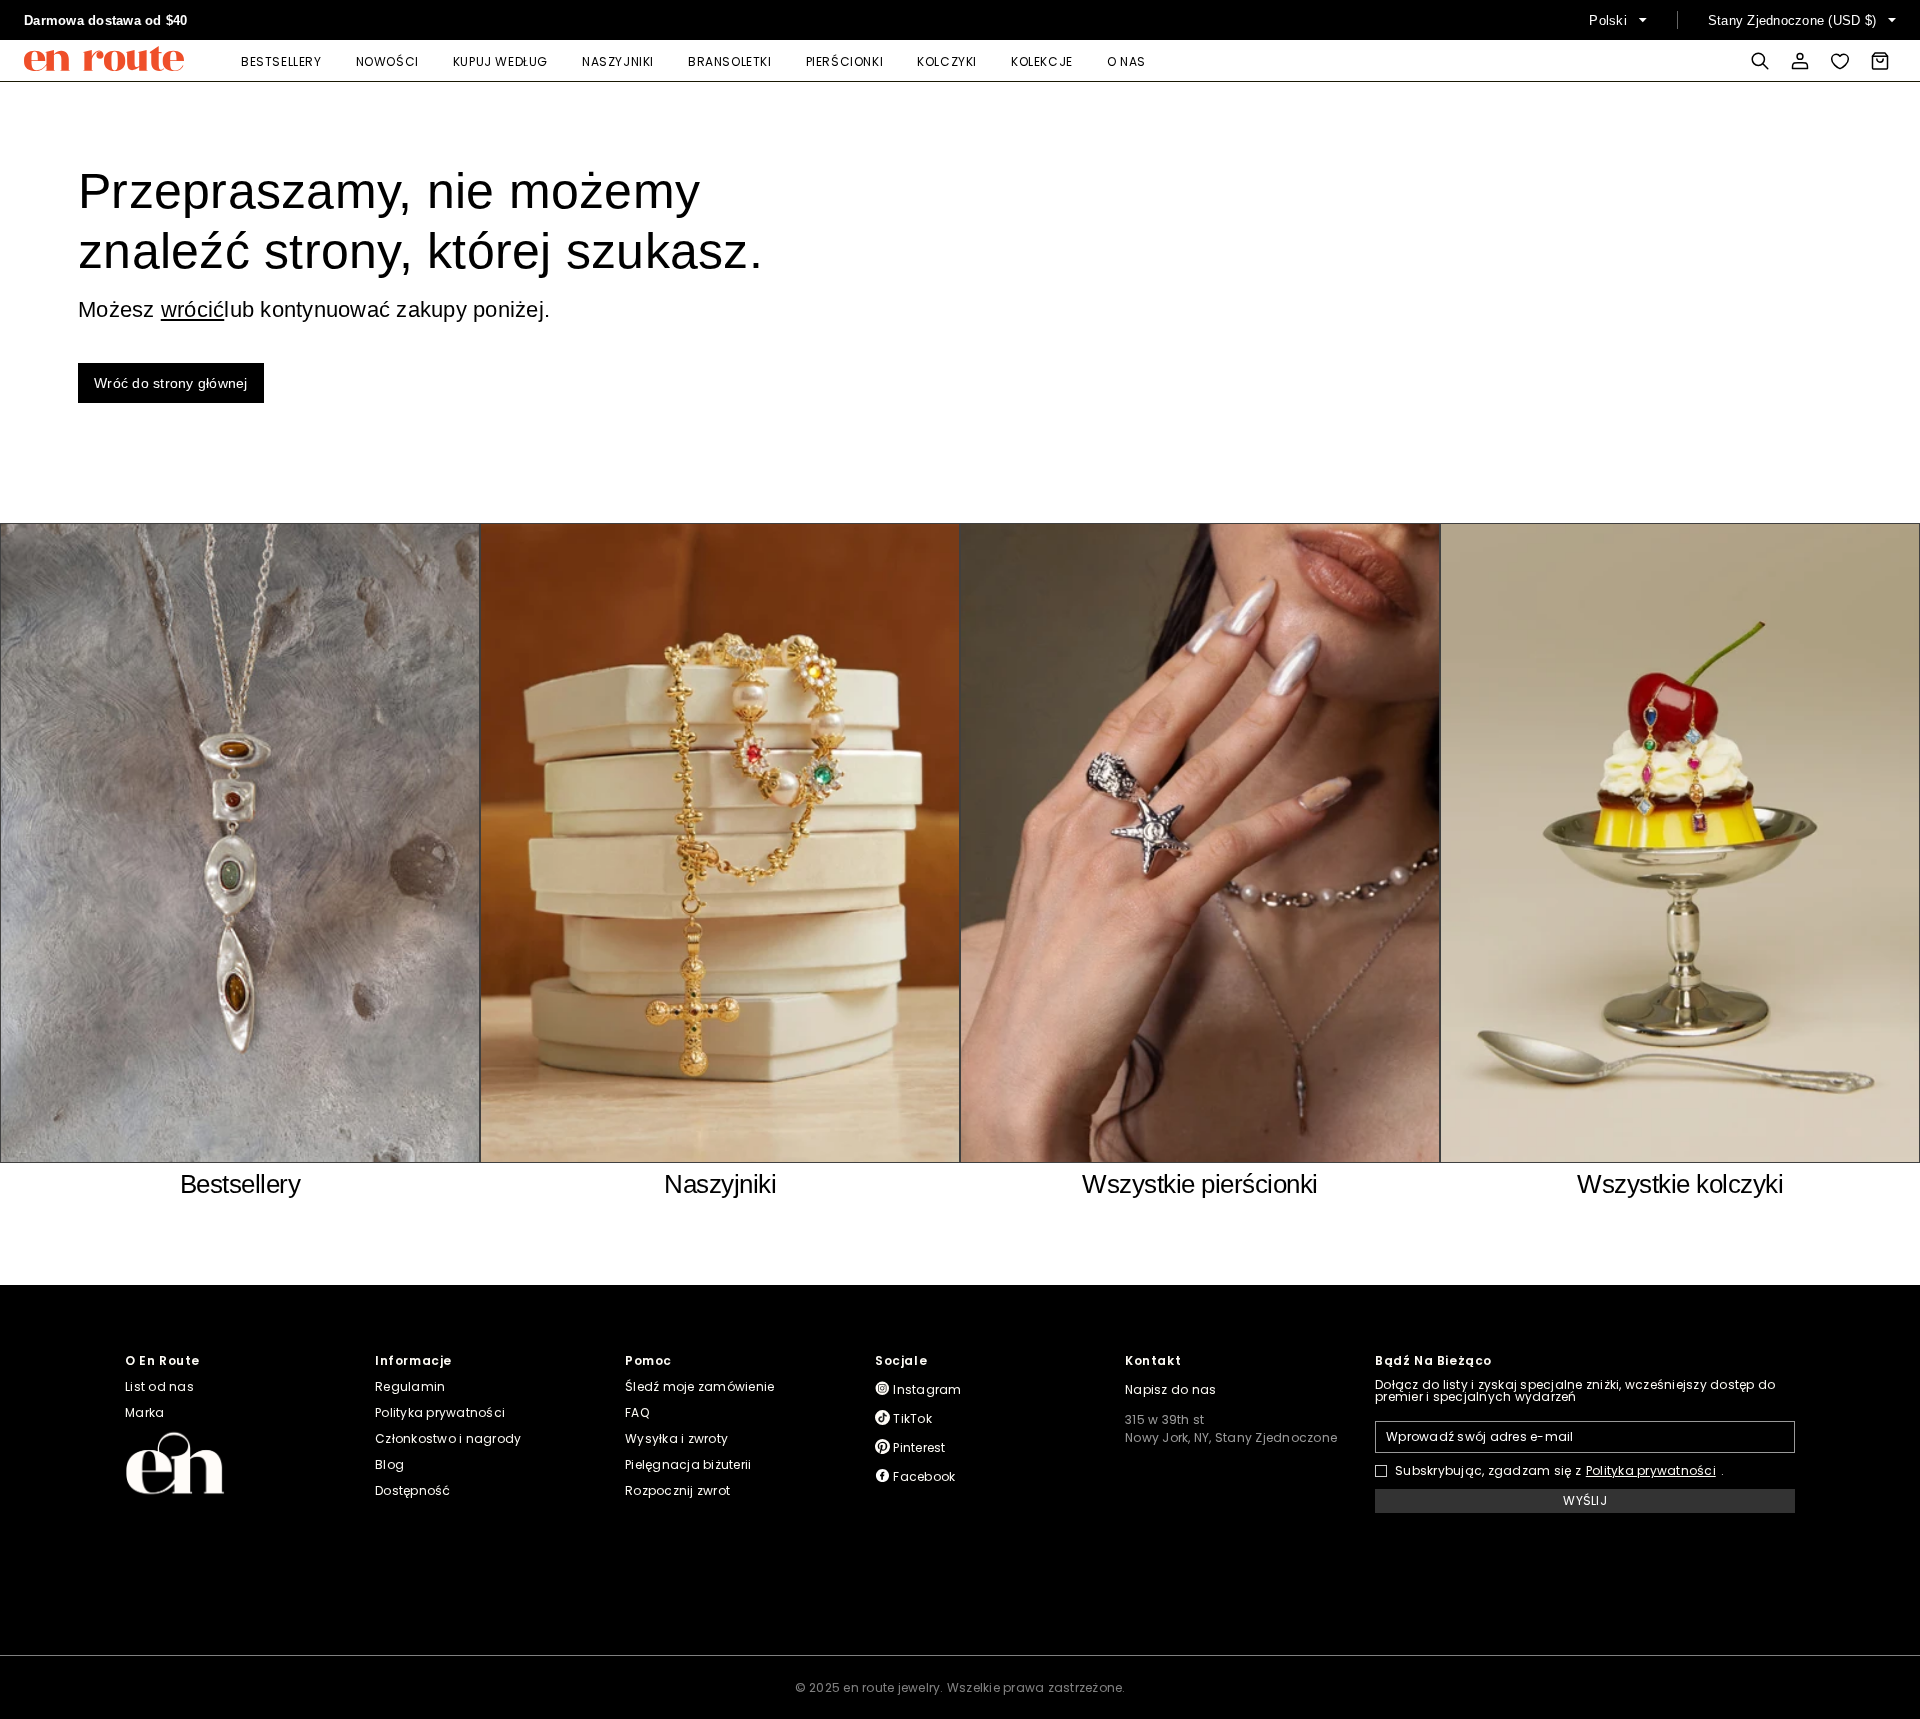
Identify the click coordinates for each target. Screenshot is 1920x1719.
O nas (1126, 61)
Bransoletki (730, 61)
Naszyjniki (618, 61)
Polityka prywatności (1651, 1471)
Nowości (387, 61)
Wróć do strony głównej (171, 383)
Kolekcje (1042, 61)
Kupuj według (500, 61)
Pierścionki (845, 61)
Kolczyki (947, 61)
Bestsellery (281, 61)
